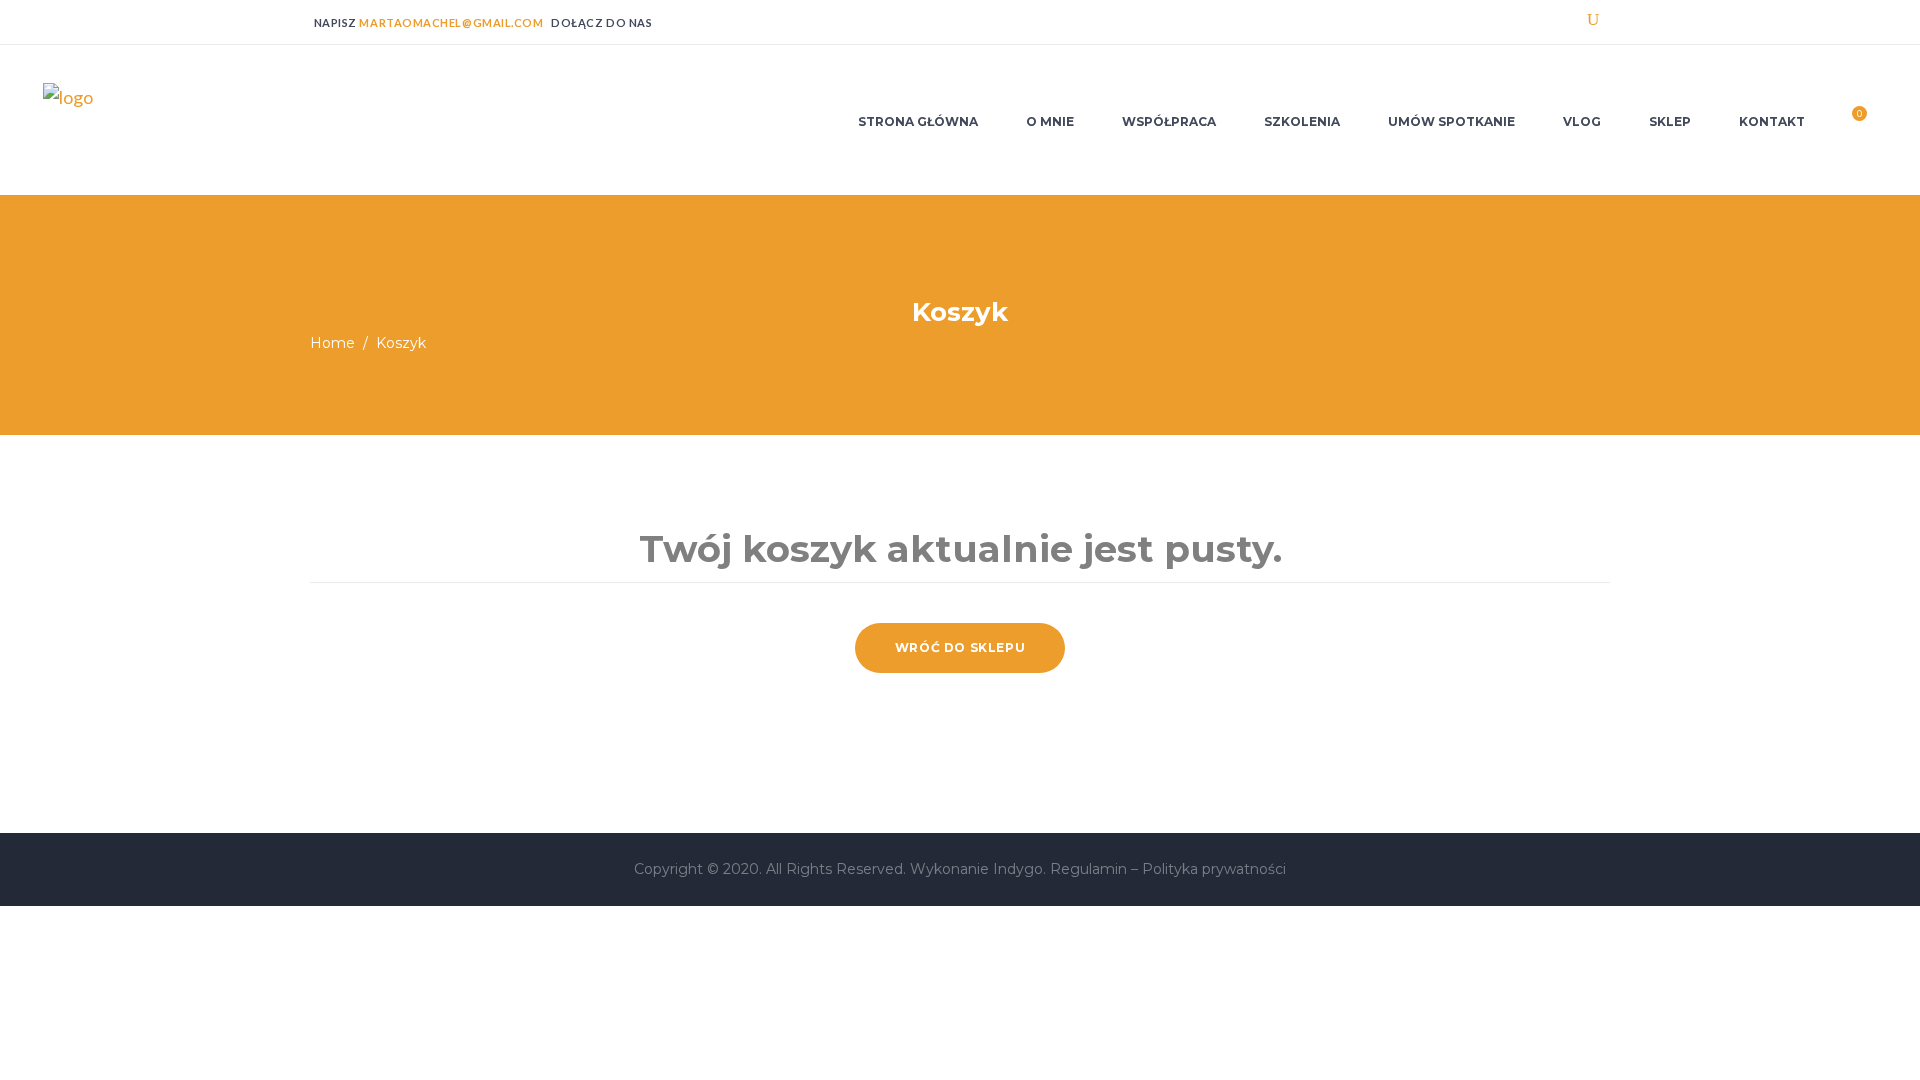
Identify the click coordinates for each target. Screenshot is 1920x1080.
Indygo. (1021, 869)
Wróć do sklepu (960, 647)
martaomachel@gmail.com (451, 22)
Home (332, 343)
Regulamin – (1096, 869)
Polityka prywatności (1214, 869)
